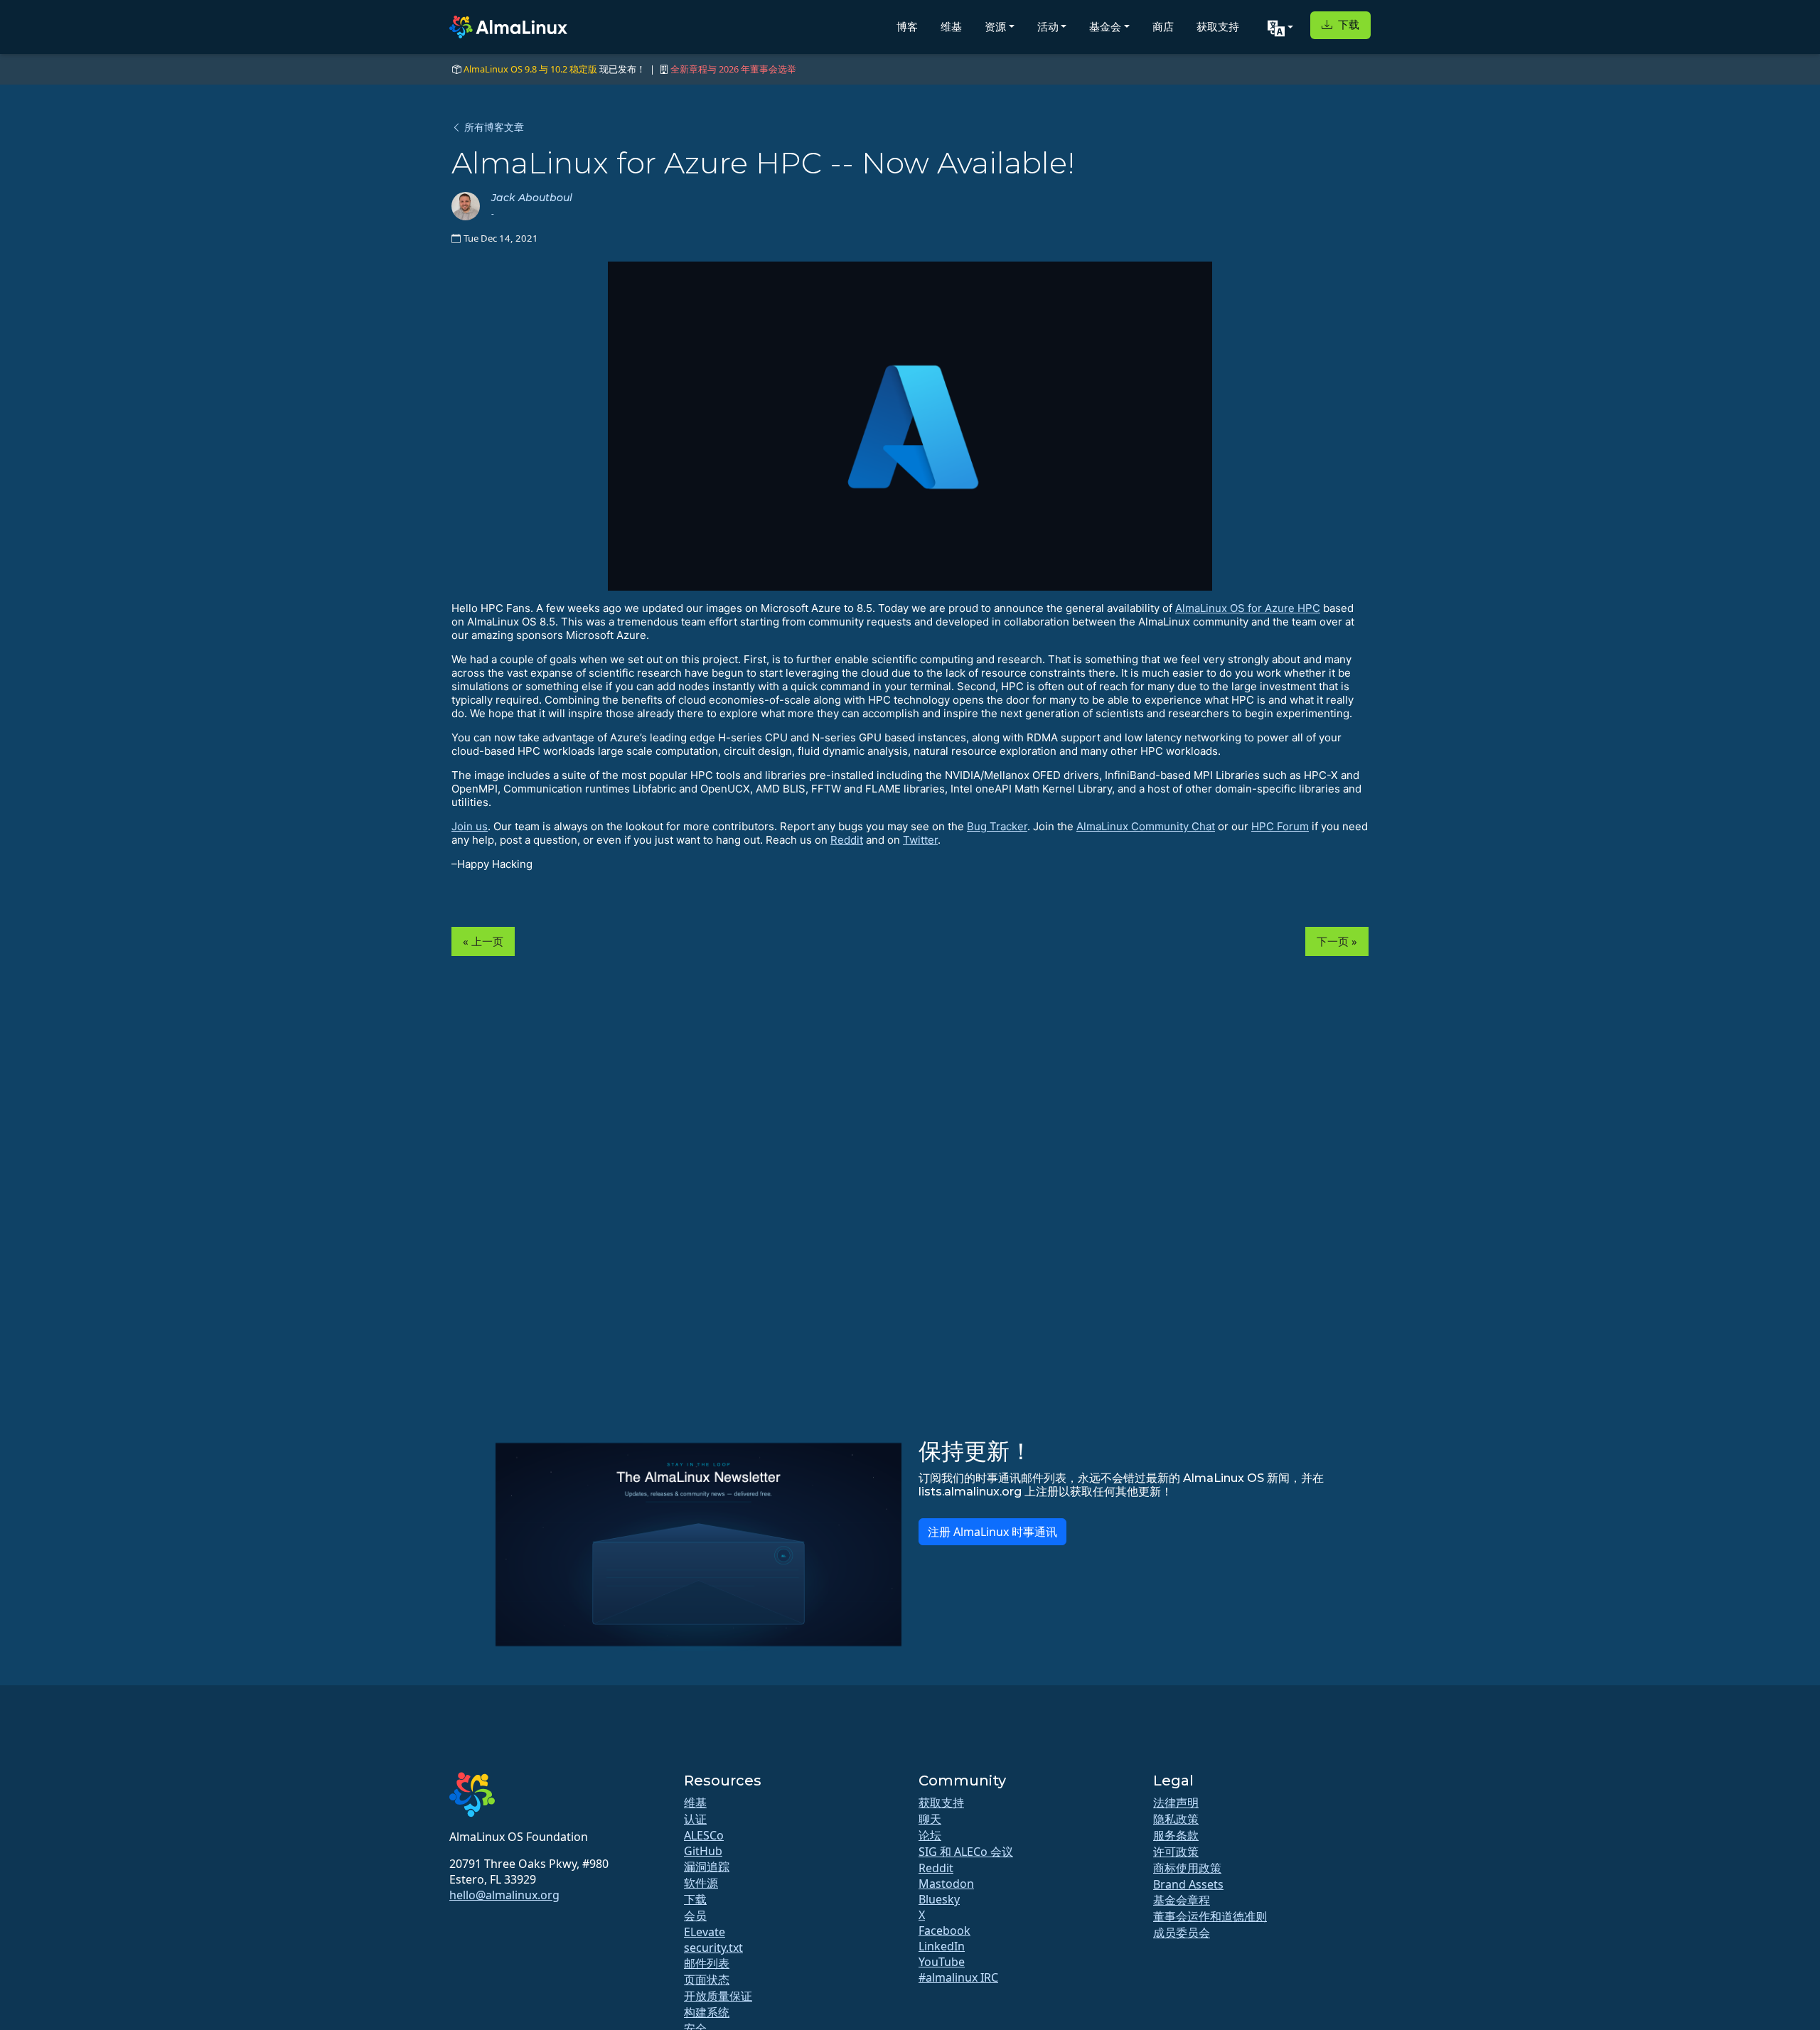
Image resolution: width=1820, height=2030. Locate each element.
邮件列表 (707, 1963)
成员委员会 (1182, 1933)
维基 (951, 27)
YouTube (942, 1962)
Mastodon (946, 1884)
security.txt (713, 1948)
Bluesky (939, 1899)
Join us (470, 826)
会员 (695, 1916)
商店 (1163, 27)
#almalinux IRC (958, 1977)
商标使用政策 (1187, 1868)
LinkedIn (942, 1946)
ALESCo (704, 1835)
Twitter (920, 840)
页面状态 (707, 1980)
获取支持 (1218, 27)
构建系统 (707, 2012)
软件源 (701, 1883)
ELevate (705, 1932)
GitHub (703, 1851)
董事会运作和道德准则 (1210, 1916)
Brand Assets (1188, 1884)
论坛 (930, 1835)
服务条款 (1176, 1835)
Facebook (944, 1930)
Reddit (847, 840)
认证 (695, 1819)
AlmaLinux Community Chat (1146, 826)
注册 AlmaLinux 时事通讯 (992, 1532)
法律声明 (1176, 1803)
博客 (907, 27)
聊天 (930, 1819)
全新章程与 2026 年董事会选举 (733, 69)
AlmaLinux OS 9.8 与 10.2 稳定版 (530, 69)
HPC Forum (1280, 826)
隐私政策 (1176, 1819)
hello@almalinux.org (504, 1895)
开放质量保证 (718, 1996)
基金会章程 (1182, 1900)
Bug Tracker (997, 826)
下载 (1347, 25)
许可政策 (1176, 1852)
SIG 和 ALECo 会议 (966, 1852)
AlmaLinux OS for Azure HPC (1248, 608)
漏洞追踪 (707, 1867)
